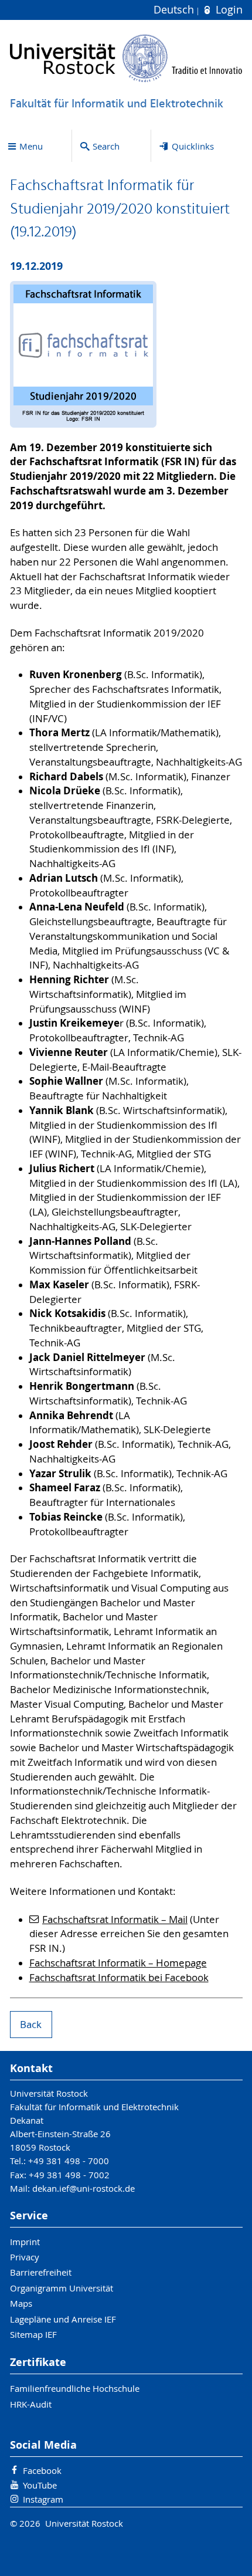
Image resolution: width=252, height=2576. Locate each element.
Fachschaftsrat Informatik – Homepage (118, 1963)
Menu (31, 146)
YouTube (40, 2485)
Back (31, 2025)
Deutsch (175, 10)
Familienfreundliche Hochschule (75, 2388)
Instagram (43, 2499)
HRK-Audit (31, 2404)
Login (227, 10)
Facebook (42, 2470)
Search (106, 146)
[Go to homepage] (126, 58)
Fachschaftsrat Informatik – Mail (115, 1920)
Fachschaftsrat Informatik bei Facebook (119, 1978)
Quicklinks (193, 146)
